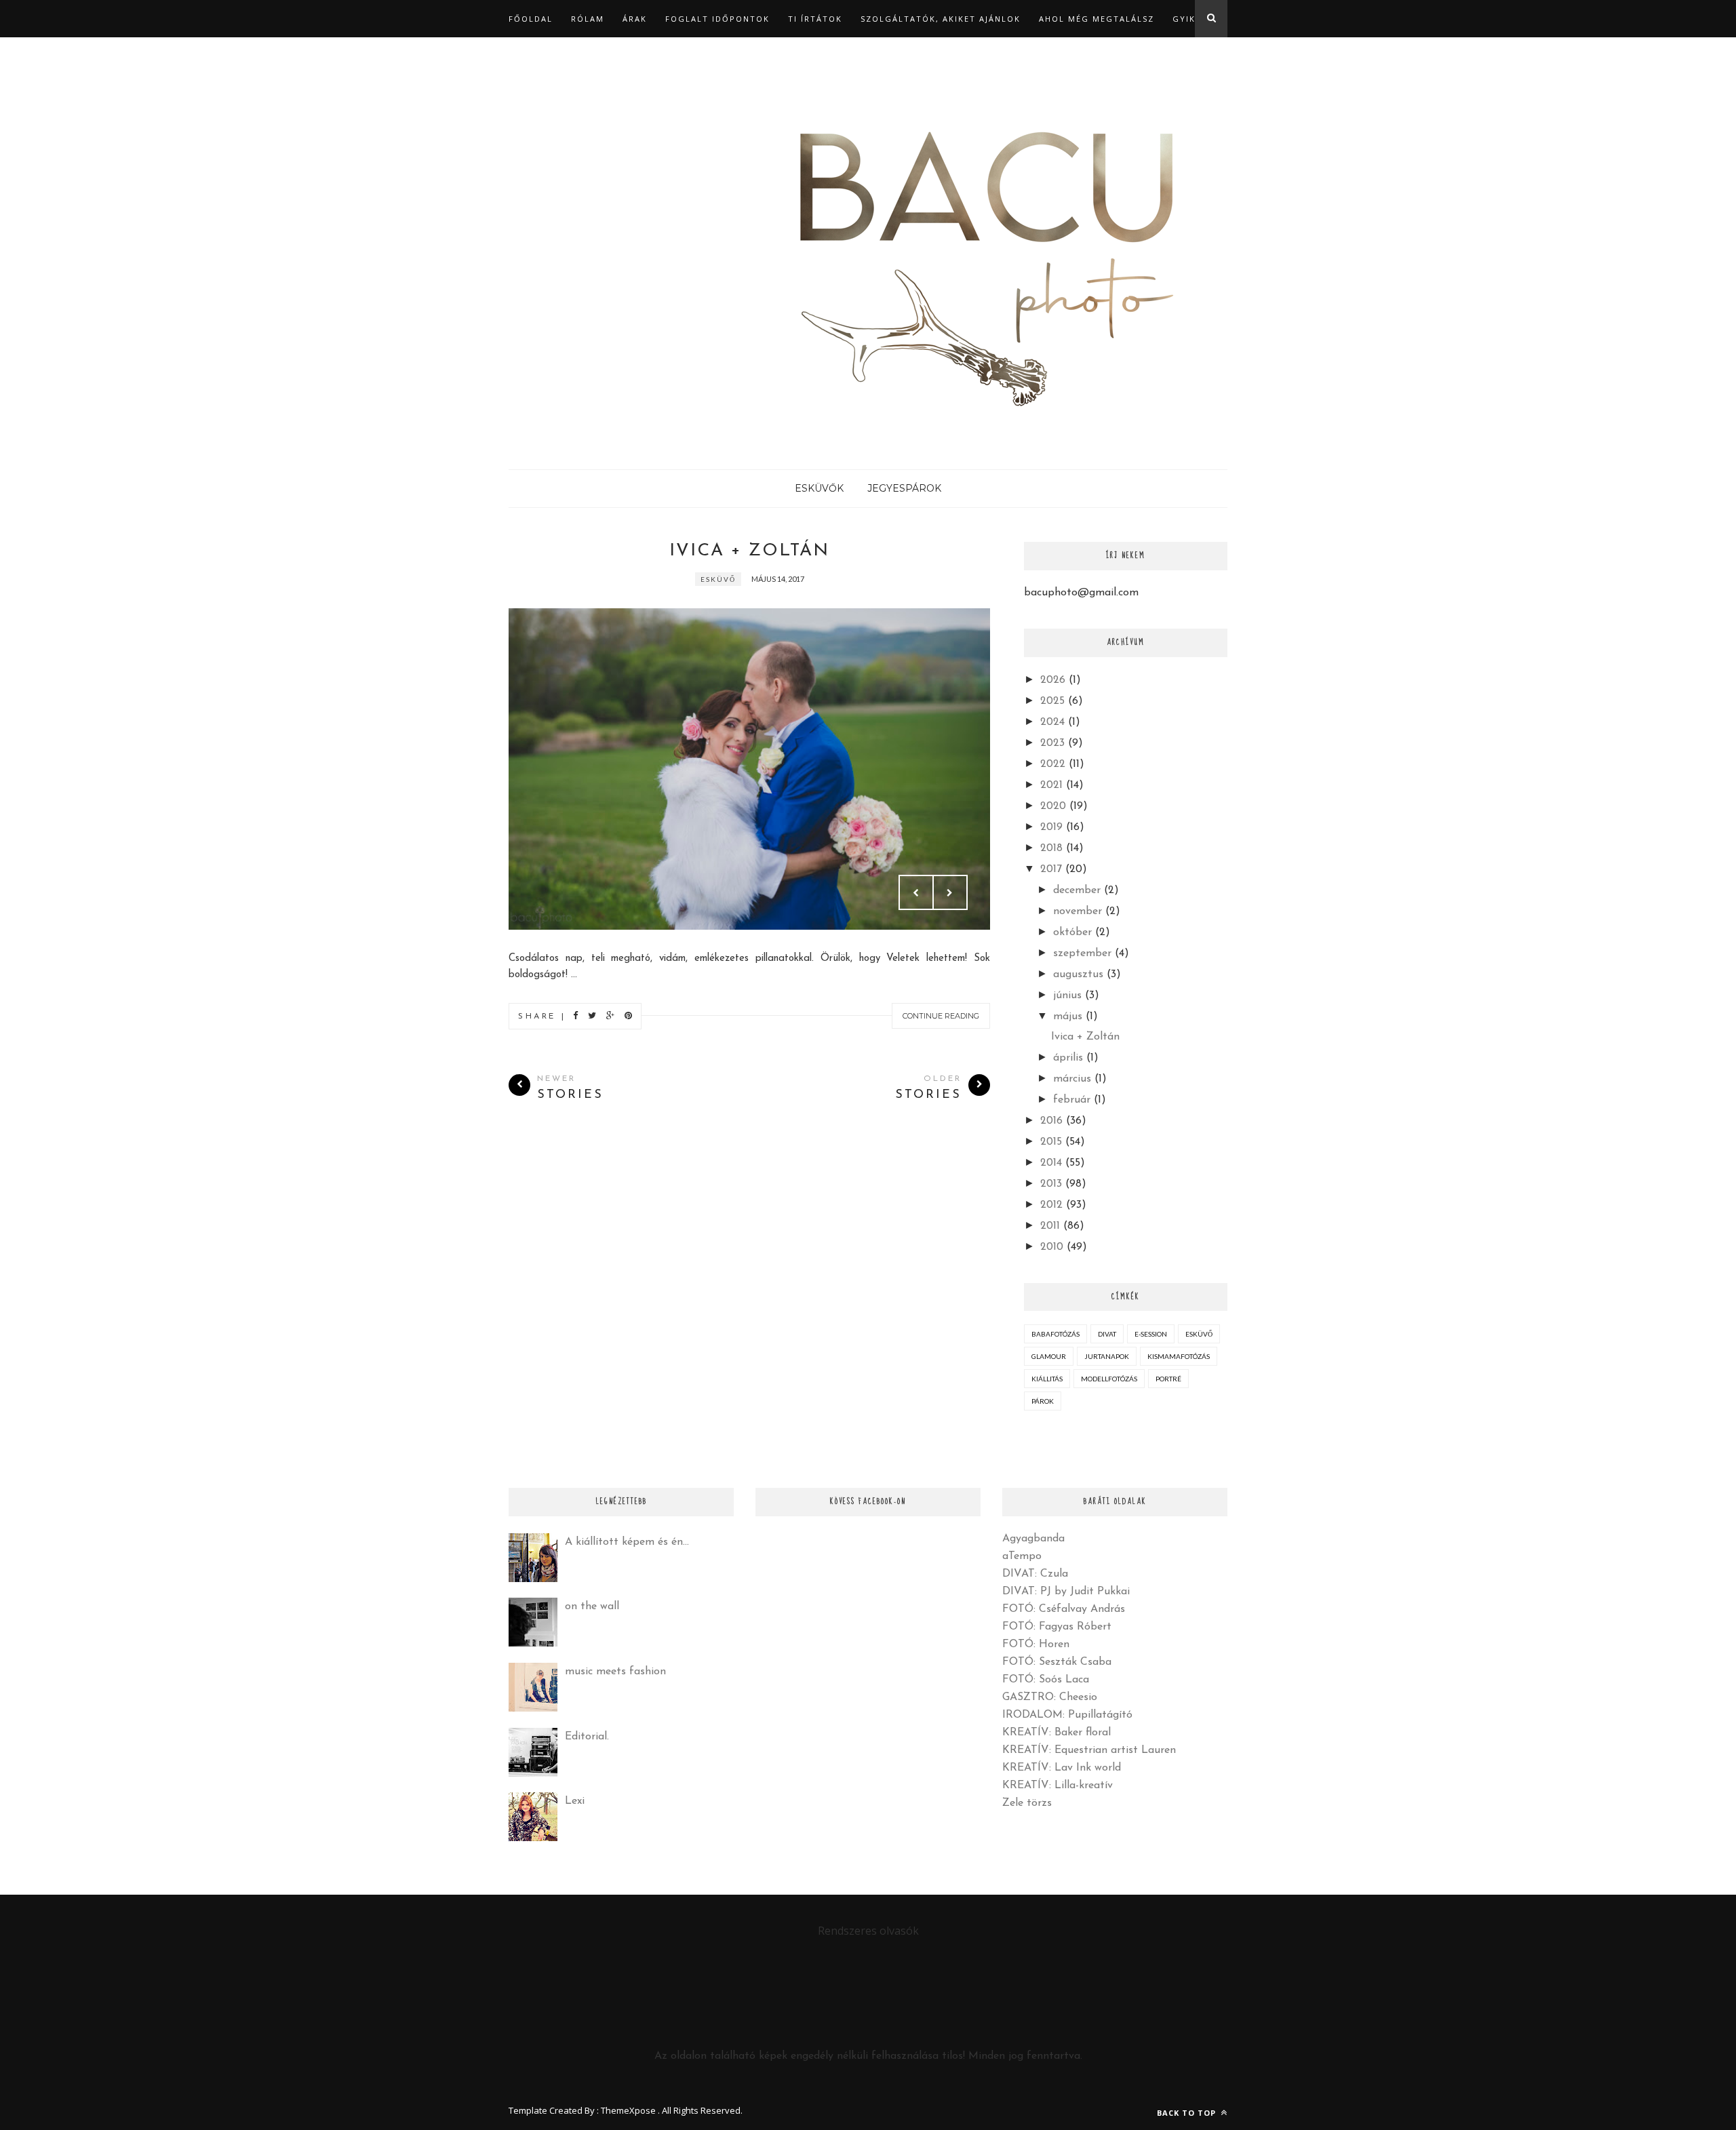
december (1077, 890)
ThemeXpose (628, 2110)
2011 (1050, 1226)
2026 (1053, 680)
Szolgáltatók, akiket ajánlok (941, 19)
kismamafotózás (1179, 1356)
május (1068, 1017)
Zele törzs (1027, 1803)
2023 (1052, 743)
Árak (635, 19)
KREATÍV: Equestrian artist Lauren (1089, 1750)
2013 (1051, 1184)
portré (1168, 1379)
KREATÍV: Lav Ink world (1062, 1768)
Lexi (575, 1801)
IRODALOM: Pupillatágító (1067, 1715)
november (1078, 911)
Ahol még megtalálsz (1097, 19)
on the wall (592, 1606)
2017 (1051, 869)
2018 (1051, 848)
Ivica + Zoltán (749, 551)
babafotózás (1056, 1334)
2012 (1051, 1205)
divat (1107, 1334)
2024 (1052, 722)
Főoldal (531, 19)
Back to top (1188, 2113)
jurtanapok (1107, 1356)
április (1068, 1058)
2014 (1051, 1163)
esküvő (718, 579)
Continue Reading (941, 1016)
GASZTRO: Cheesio (1050, 1697)
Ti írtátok (815, 19)
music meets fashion (615, 1672)
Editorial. (587, 1737)
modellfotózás (1109, 1379)
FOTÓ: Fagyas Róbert (1057, 1627)
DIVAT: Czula (1035, 1574)
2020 (1053, 806)
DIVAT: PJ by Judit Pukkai (1066, 1592)
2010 (1052, 1247)
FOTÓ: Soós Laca (1046, 1680)
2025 (1052, 701)
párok (1043, 1401)
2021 (1051, 785)
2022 (1053, 764)
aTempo (1022, 1556)
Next (950, 892)
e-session (1151, 1334)
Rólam (588, 19)
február (1072, 1100)
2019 (1051, 827)
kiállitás (1047, 1379)
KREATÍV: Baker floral (1057, 1733)
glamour (1049, 1356)
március (1072, 1079)
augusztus (1078, 974)
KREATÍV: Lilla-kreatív (1058, 1786)
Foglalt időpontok (717, 19)
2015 (1051, 1142)
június (1067, 995)
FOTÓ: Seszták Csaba (1057, 1662)
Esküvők (819, 488)
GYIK (1184, 19)
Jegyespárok (904, 488)
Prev (916, 892)
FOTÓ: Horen (1036, 1644)
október (1072, 932)
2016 (1051, 1121)
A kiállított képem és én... (627, 1542)
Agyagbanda (1033, 1539)
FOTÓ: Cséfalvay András (1064, 1609)
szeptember (1082, 953)
